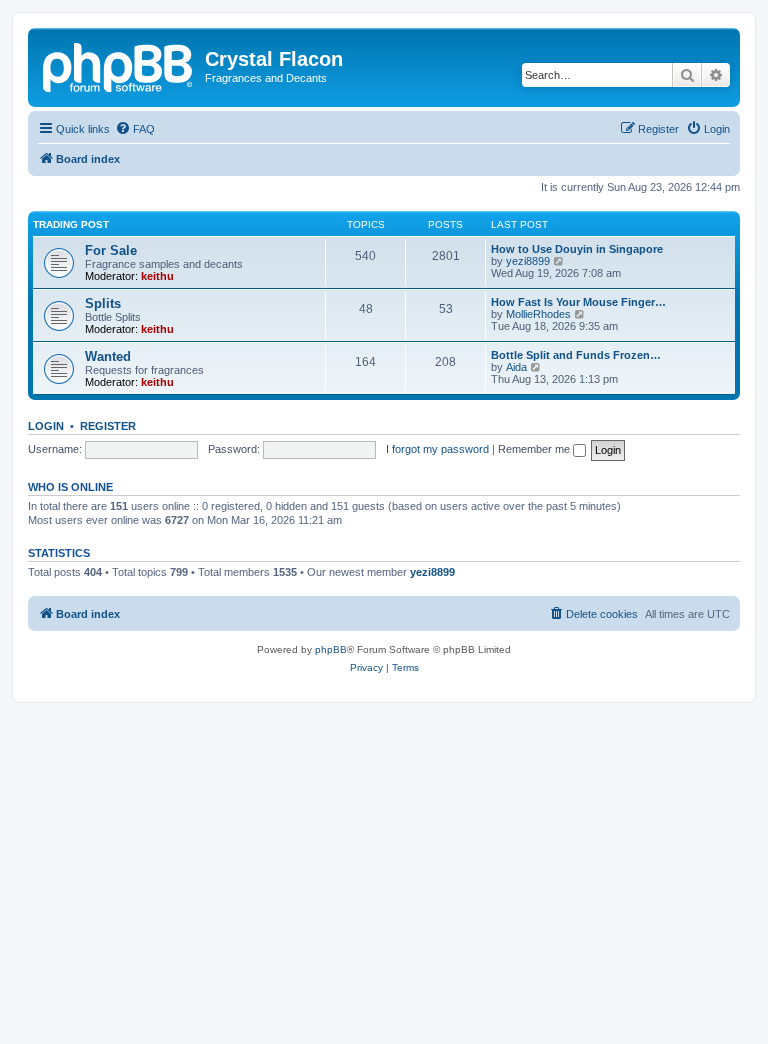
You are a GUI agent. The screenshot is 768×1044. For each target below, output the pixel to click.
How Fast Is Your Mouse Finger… (578, 302)
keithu (157, 276)
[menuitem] (135, 129)
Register (108, 426)
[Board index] (119, 65)
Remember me (535, 449)
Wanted (108, 356)
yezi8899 (528, 261)
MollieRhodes (538, 314)
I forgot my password (437, 449)
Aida (516, 367)
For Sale (111, 250)
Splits (103, 303)
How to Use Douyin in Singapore (577, 249)
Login (46, 426)
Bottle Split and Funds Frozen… (576, 355)
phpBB (331, 649)
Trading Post (71, 224)
